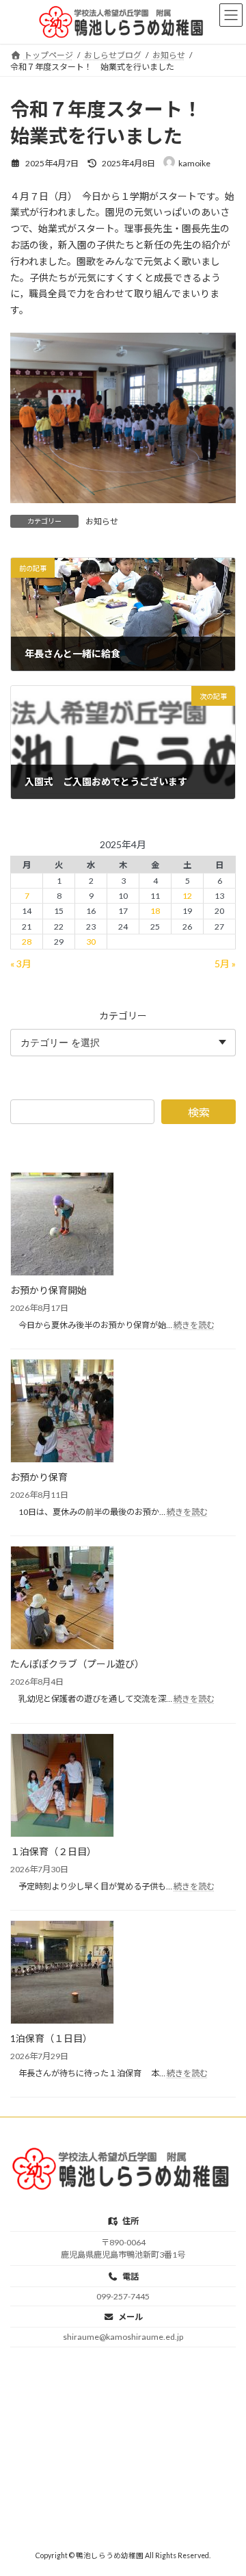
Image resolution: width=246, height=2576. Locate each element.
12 (187, 896)
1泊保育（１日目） (51, 2038)
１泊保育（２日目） (53, 1851)
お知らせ (102, 521)
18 (155, 911)
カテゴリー (123, 1015)
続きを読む (194, 1325)
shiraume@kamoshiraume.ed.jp (123, 2337)
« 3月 (21, 963)
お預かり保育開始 (49, 1290)
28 (27, 941)
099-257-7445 (123, 2296)
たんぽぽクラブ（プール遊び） (77, 1664)
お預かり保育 (39, 1477)
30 (91, 941)
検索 (199, 1112)
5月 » (225, 963)
